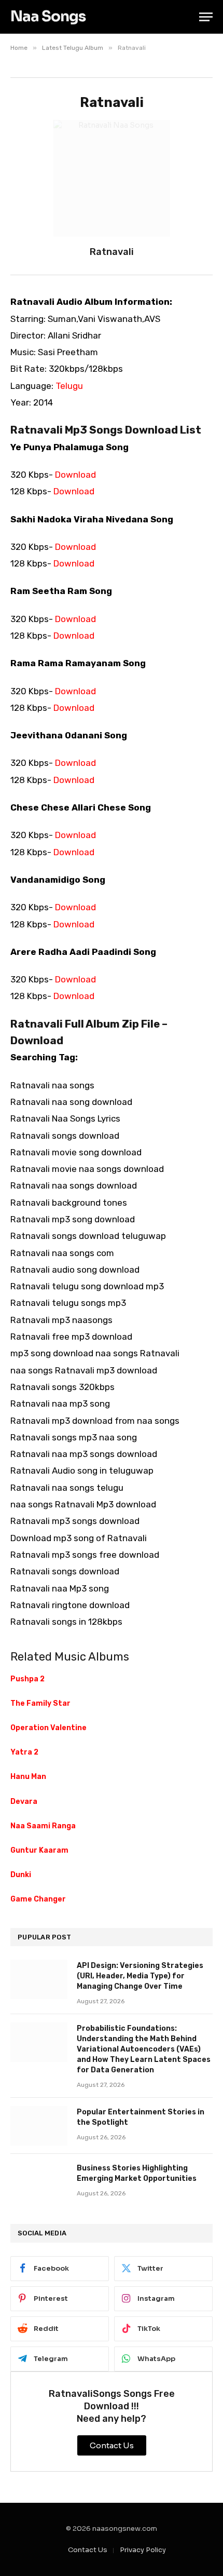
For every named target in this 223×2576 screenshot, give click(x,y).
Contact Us (88, 2550)
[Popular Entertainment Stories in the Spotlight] (39, 2126)
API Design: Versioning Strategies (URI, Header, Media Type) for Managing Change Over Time (140, 1976)
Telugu (69, 386)
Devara (24, 1802)
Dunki (21, 1875)
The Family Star (40, 1703)
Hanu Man (28, 1777)
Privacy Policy (143, 2550)
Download (75, 475)
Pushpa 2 (27, 1679)
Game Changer (38, 1899)
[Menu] (206, 17)
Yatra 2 (24, 1752)
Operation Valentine (48, 1728)
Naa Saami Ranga (43, 1826)
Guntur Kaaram (39, 1850)
